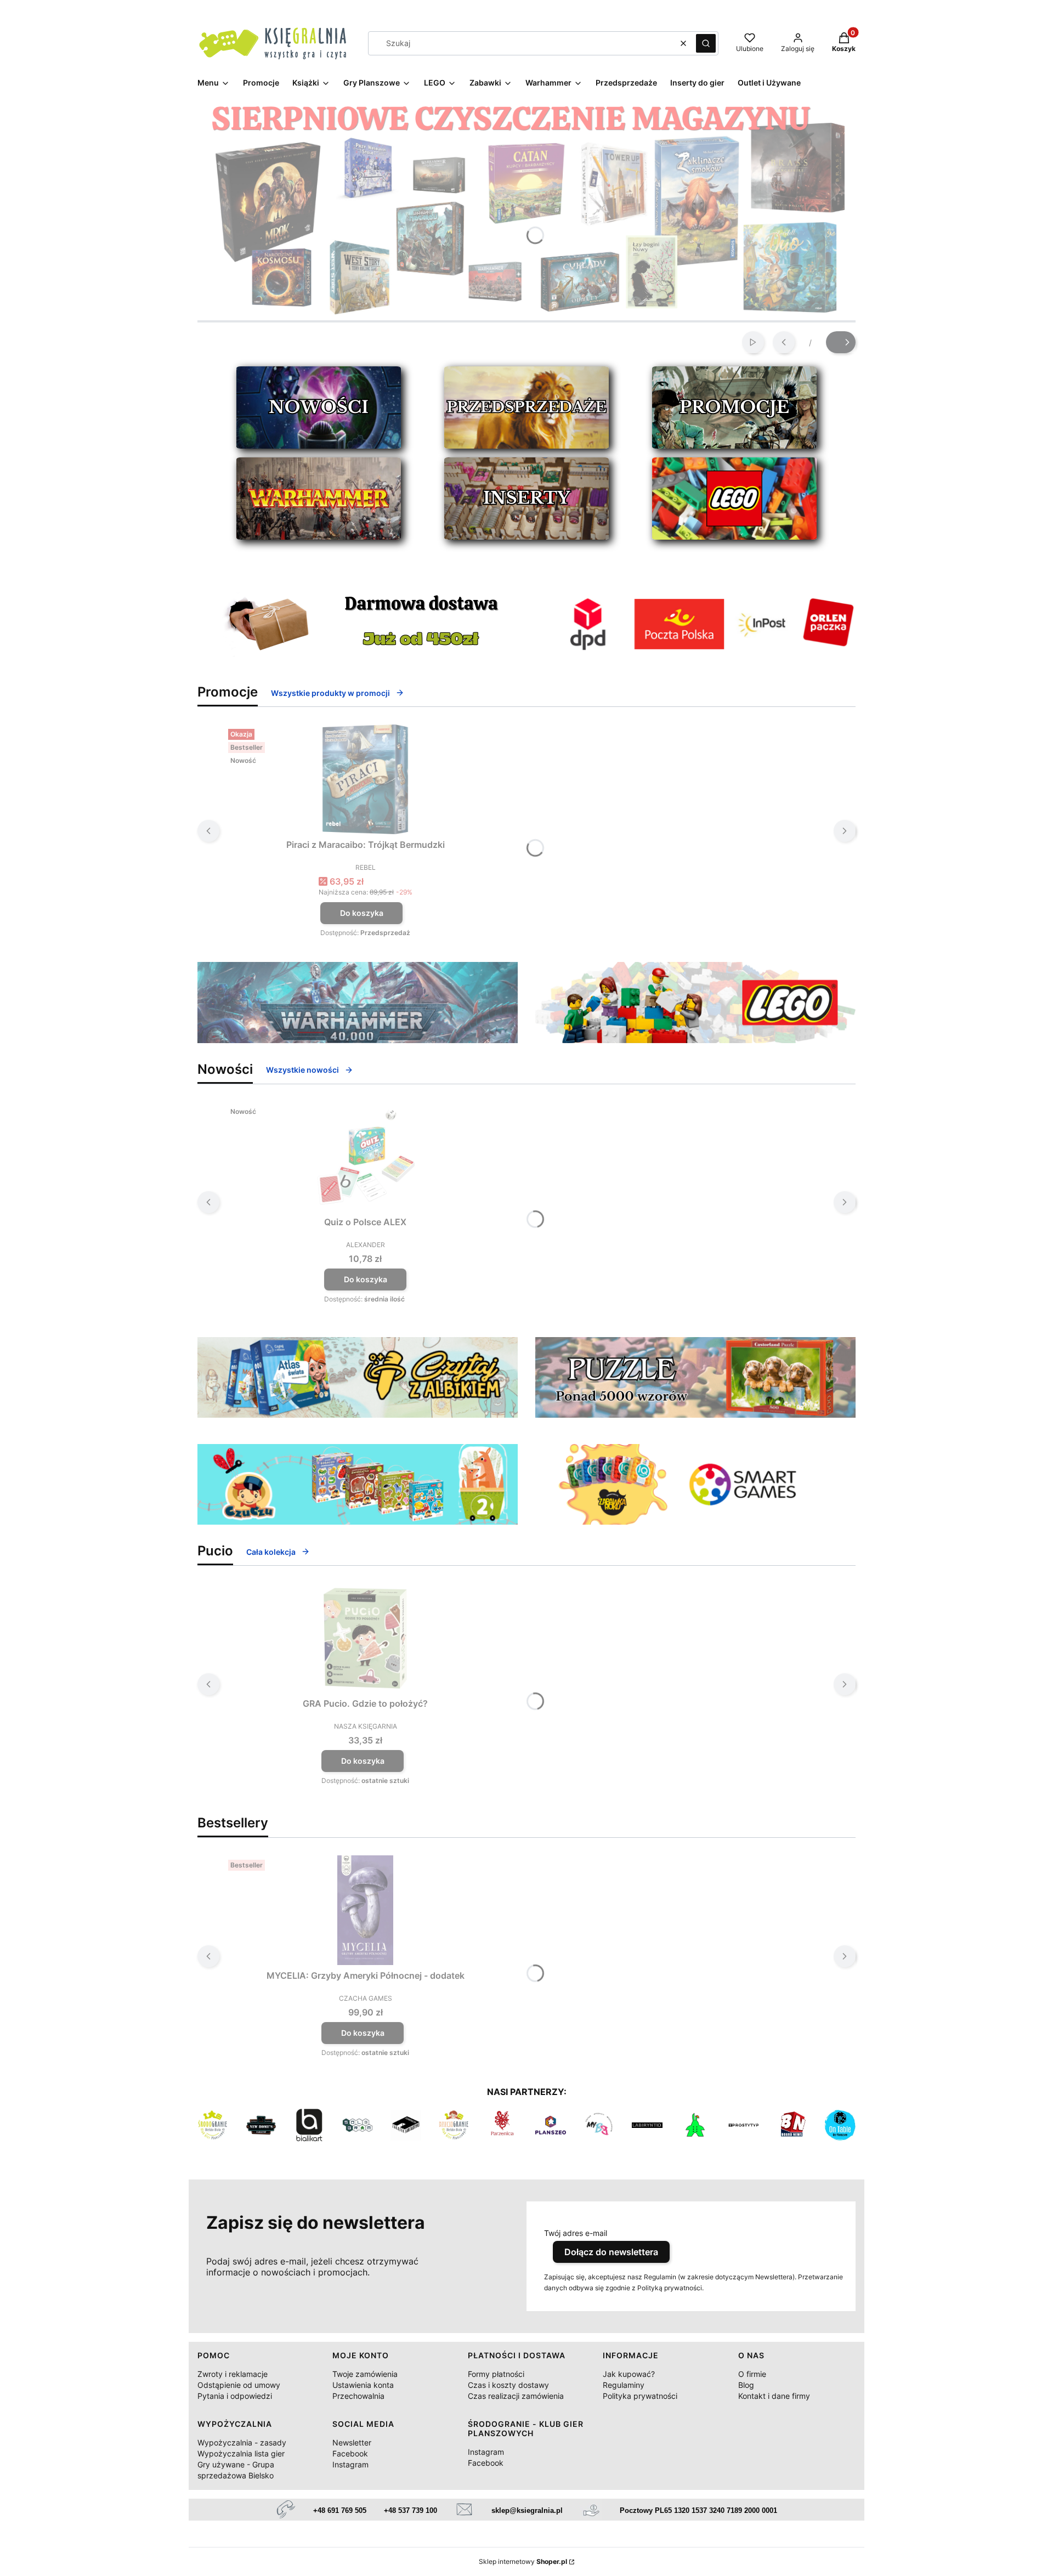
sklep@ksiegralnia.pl (527, 2510)
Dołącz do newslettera (611, 2252)
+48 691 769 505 (340, 2510)
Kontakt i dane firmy (774, 2396)
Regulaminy (624, 2385)
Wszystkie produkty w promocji (330, 693)
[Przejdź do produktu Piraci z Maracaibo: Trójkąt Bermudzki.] (365, 779)
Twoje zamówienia (365, 2374)
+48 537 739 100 (411, 2510)
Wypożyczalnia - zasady (242, 2442)
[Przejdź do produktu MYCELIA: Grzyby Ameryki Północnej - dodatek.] (365, 1910)
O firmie (752, 2374)
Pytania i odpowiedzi (235, 2396)
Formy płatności (496, 2374)
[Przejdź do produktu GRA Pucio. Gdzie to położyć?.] (365, 1638)
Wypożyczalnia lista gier (241, 2453)
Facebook (350, 2453)
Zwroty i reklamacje (233, 2374)
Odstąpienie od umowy (239, 2385)
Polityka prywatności (640, 2396)
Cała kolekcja (271, 1552)
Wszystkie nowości (302, 1070)
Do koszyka (362, 913)
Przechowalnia (358, 2396)
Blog (746, 2385)
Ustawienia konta (363, 2385)
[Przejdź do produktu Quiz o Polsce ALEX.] (365, 1157)
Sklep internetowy (523, 2561)
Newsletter (352, 2442)
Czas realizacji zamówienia (516, 2396)
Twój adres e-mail (576, 2233)
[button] (706, 43)
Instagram (350, 2464)
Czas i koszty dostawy (508, 2385)
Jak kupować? (629, 2374)
